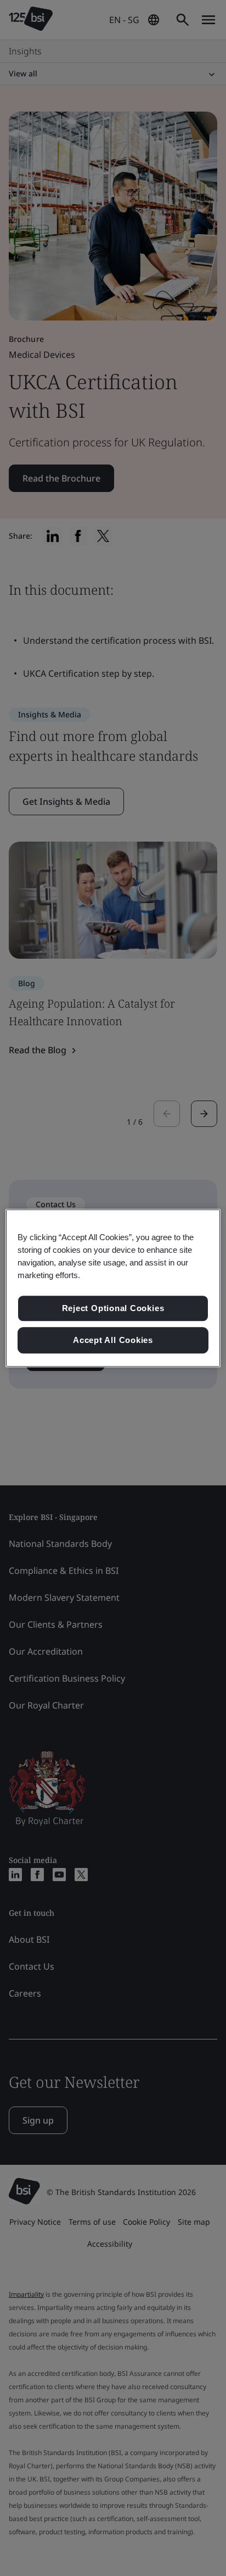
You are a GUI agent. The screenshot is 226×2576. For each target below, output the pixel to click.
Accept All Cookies (113, 1340)
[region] (113, 1288)
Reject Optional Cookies (113, 1309)
